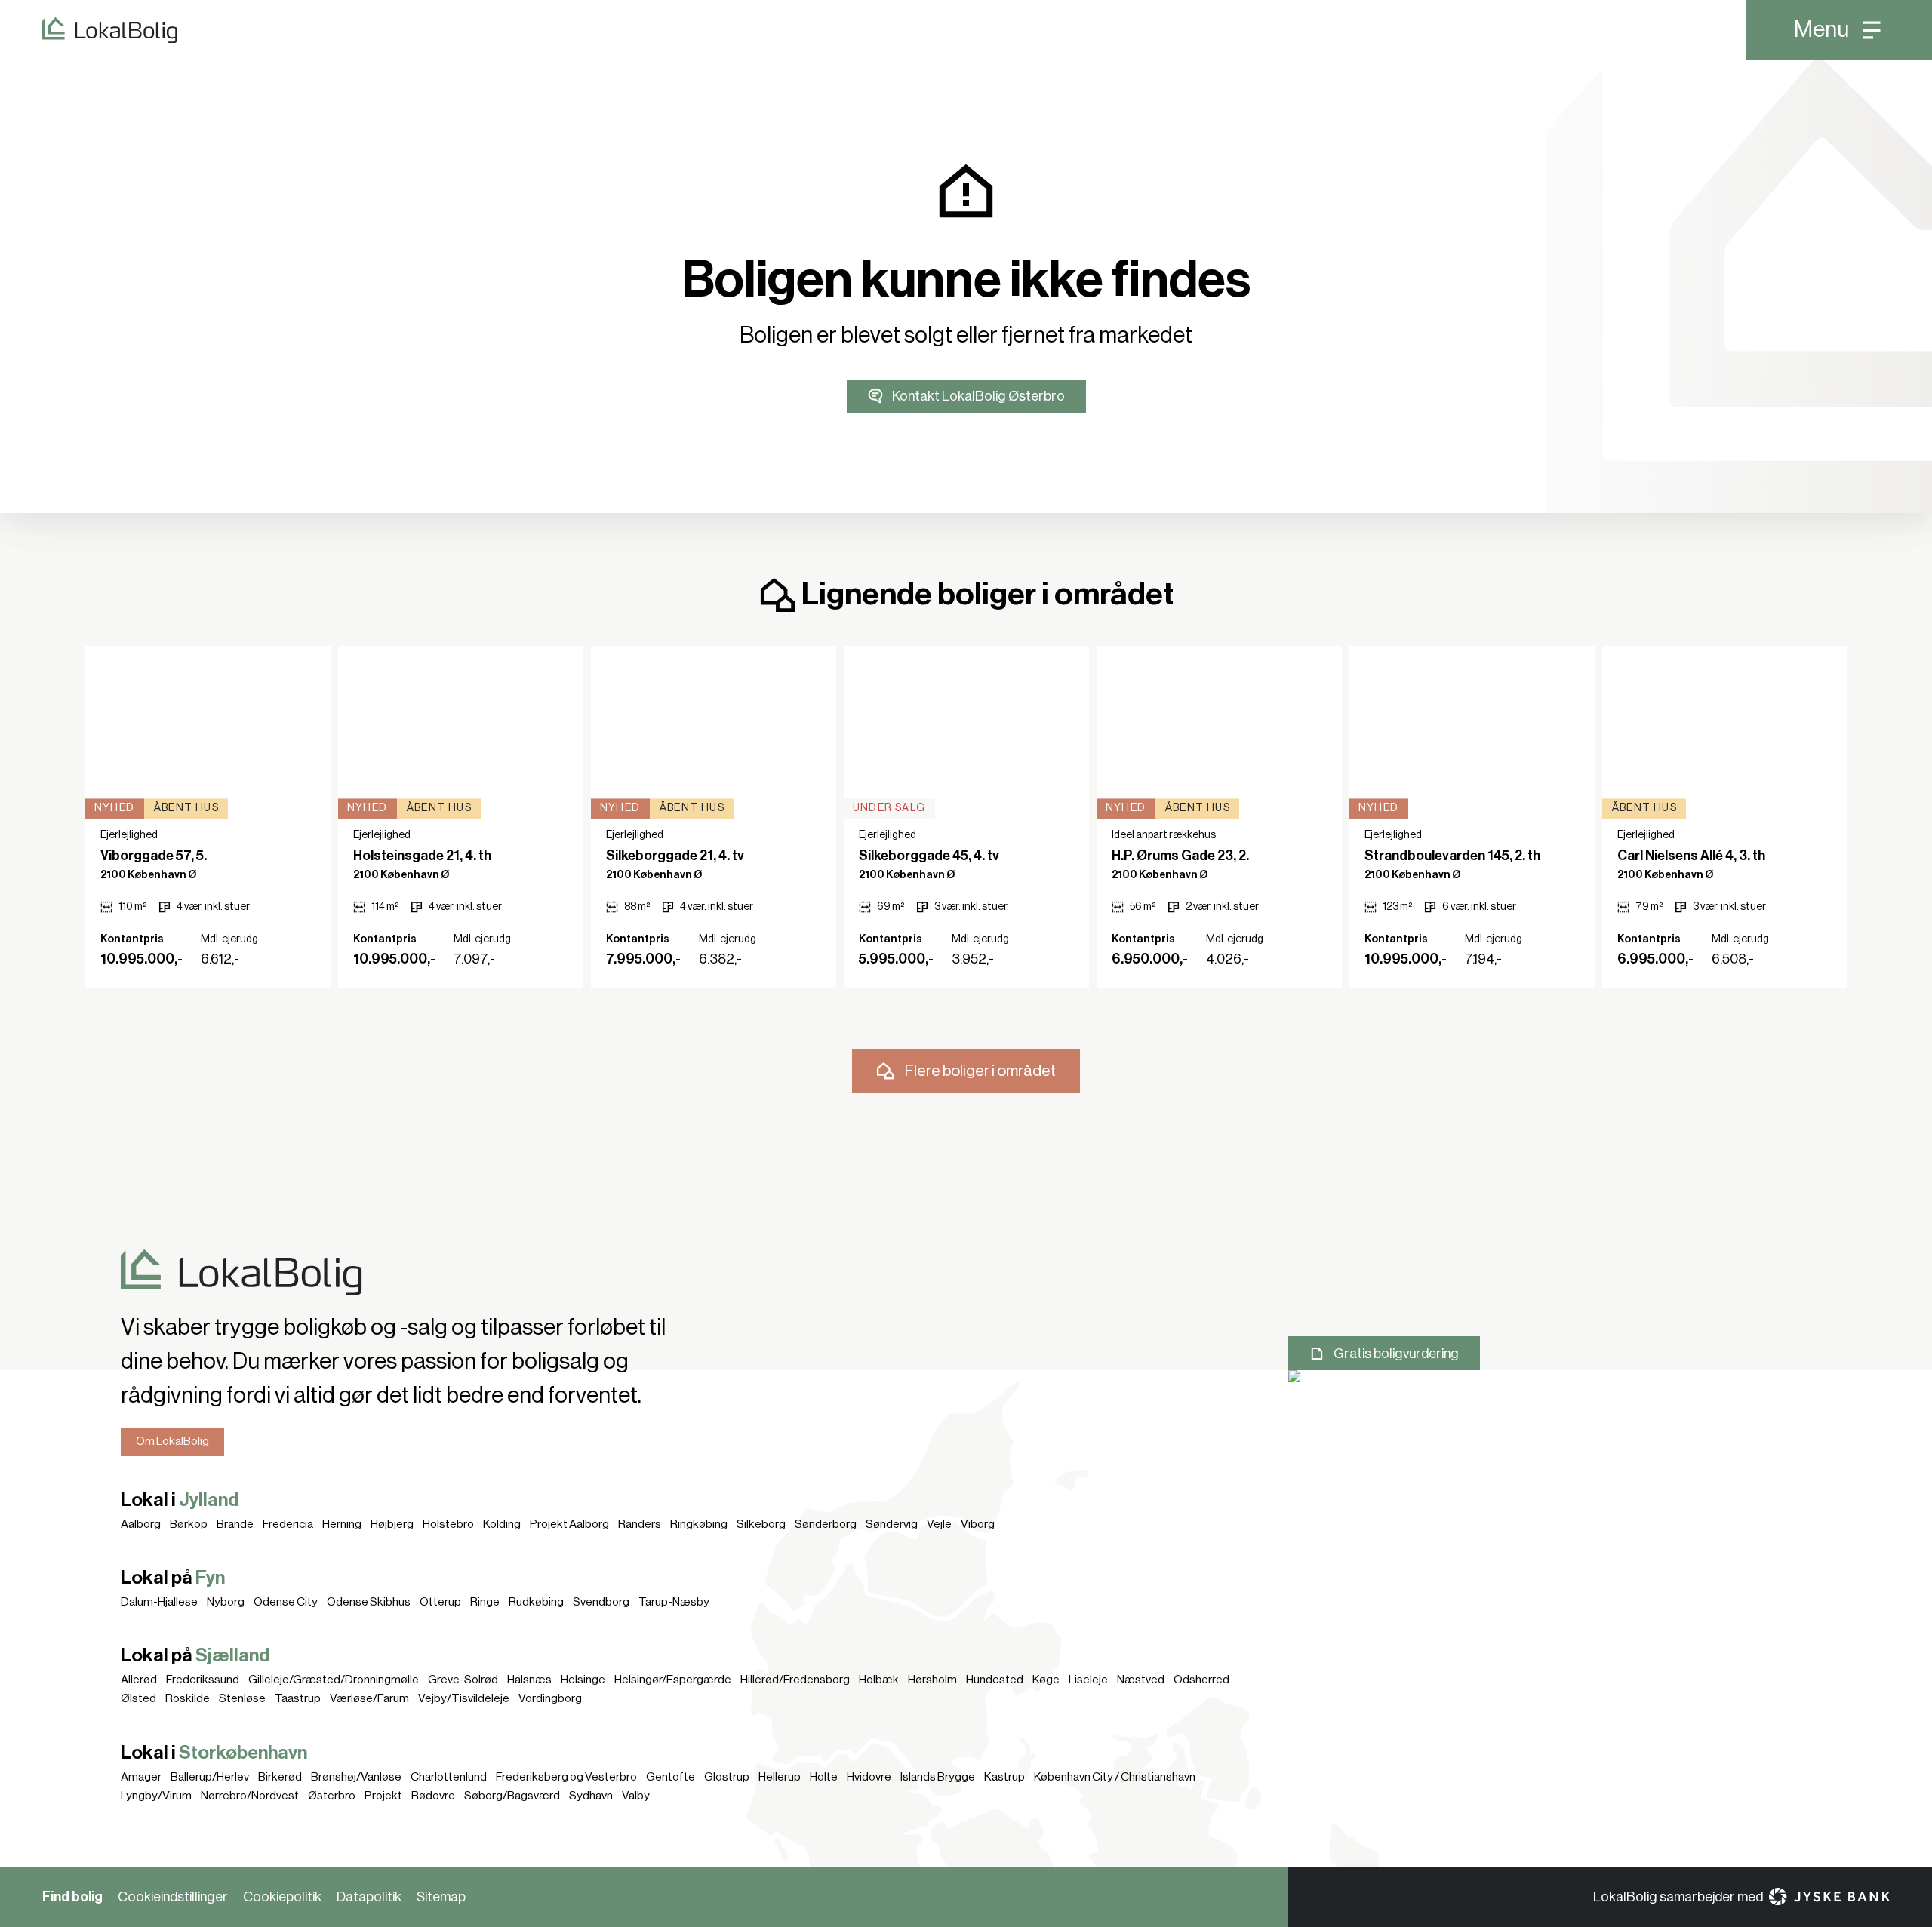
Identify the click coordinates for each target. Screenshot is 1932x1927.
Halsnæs (529, 1680)
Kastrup (1004, 1777)
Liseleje (1088, 1680)
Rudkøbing (536, 1602)
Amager (141, 1777)
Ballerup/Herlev (210, 1777)
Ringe (485, 1602)
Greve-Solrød (463, 1680)
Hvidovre (869, 1777)
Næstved (1141, 1680)
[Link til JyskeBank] (1829, 1896)
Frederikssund (203, 1680)
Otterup (440, 1602)
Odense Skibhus (369, 1602)
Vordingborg (550, 1698)
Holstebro (448, 1524)
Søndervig (892, 1524)
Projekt (383, 1796)
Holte (824, 1777)
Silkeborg (761, 1524)
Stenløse (242, 1698)
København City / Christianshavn (1115, 1777)
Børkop (189, 1524)
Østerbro (332, 1796)
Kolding (502, 1524)
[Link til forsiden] (89, 30)
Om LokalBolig (172, 1441)
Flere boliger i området (980, 1071)
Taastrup (298, 1698)
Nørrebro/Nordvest (250, 1796)
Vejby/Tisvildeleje (464, 1698)
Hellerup (780, 1777)
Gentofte (671, 1777)
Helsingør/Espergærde (673, 1680)
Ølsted (138, 1698)
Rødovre (433, 1796)
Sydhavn (591, 1796)
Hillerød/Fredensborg (795, 1680)
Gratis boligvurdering (1396, 1354)
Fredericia (288, 1524)
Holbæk (879, 1680)
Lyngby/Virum (156, 1796)
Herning (342, 1524)
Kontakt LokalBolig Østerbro (978, 396)
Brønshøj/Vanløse (356, 1777)
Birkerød (280, 1777)
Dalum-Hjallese (159, 1602)
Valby (636, 1796)
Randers (640, 1524)
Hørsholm (932, 1680)
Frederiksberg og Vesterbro (566, 1777)
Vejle (939, 1524)
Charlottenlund (449, 1777)
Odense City (286, 1602)
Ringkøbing (699, 1524)
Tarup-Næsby (674, 1602)
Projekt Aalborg (569, 1524)
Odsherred (1201, 1680)
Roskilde (188, 1698)
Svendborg (601, 1602)
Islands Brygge (938, 1777)
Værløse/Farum (369, 1698)
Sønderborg (826, 1524)
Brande (235, 1524)
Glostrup (727, 1777)
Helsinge (583, 1680)
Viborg (978, 1524)
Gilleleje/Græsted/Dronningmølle (334, 1680)
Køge (1046, 1680)
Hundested (995, 1680)
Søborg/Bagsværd (512, 1796)
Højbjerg (392, 1524)
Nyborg (226, 1602)
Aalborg (141, 1524)
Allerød (139, 1680)
